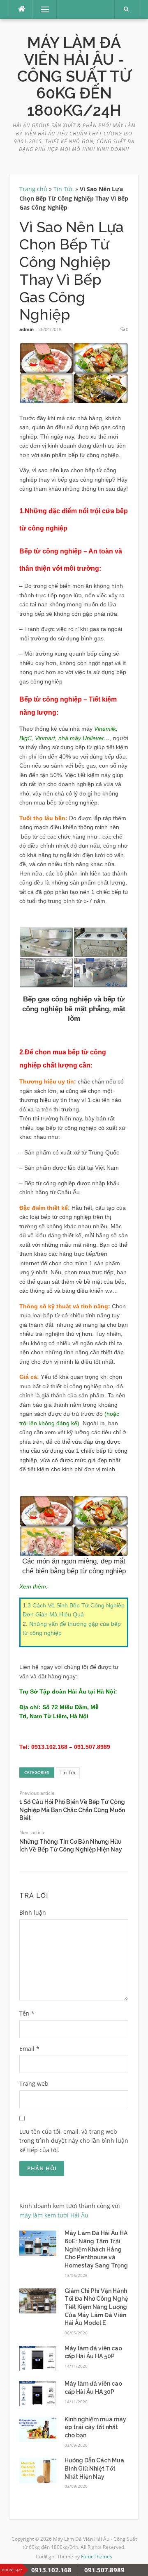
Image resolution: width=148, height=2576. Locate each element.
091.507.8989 (104, 2570)
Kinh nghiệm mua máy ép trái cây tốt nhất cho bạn (95, 2427)
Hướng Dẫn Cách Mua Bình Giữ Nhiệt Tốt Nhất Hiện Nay (94, 2468)
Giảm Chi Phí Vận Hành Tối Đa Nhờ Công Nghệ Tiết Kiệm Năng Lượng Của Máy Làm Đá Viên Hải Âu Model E (96, 2307)
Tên (27, 2013)
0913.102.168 (51, 2570)
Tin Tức (64, 189)
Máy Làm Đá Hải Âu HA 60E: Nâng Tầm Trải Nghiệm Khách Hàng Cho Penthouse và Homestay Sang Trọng (96, 2249)
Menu (41, 9)
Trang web (34, 2083)
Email (29, 2049)
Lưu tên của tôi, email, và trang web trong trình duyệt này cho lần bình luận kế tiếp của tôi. (74, 2141)
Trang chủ (33, 189)
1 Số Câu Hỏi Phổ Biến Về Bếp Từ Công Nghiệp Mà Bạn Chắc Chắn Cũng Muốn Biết (72, 1810)
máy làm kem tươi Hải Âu (54, 2215)
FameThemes (97, 2557)
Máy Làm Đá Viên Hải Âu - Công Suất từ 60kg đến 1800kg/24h (74, 77)
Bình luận (33, 1912)
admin (27, 329)
